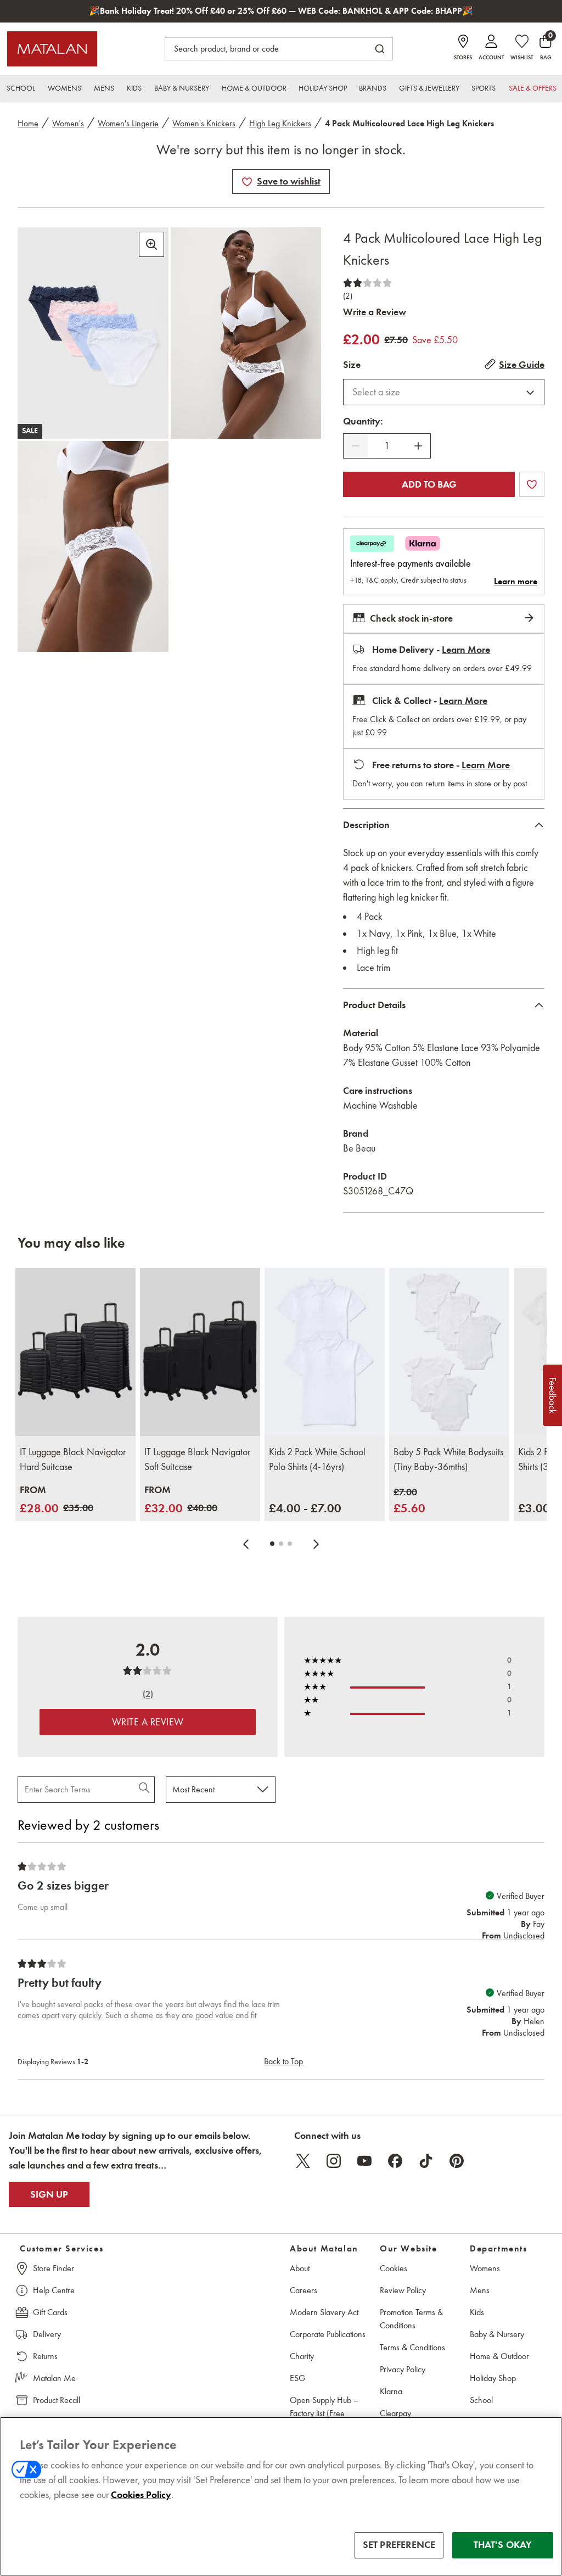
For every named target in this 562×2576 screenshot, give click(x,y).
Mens (480, 2290)
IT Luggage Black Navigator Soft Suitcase (197, 1459)
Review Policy (403, 2290)
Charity (302, 2356)
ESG (297, 2378)
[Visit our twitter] (303, 2161)
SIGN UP (49, 2194)
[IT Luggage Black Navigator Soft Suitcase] (200, 1352)
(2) (348, 296)
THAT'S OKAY (503, 2545)
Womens (485, 2268)
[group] (57, 1500)
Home (28, 123)
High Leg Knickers (280, 123)
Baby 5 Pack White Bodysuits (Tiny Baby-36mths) (448, 1459)
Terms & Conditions (412, 2347)
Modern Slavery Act (324, 2312)
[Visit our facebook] (395, 2161)
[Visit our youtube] (364, 2161)
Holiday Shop (493, 2378)
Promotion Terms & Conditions (411, 2319)
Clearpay (395, 2413)
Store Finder (54, 2268)
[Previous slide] (246, 1544)
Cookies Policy (141, 2495)
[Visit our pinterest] (457, 2161)
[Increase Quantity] (418, 446)
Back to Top (283, 2061)
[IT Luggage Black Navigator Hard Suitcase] (75, 1352)
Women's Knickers (204, 123)
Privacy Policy (403, 2369)
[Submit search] (380, 49)
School (481, 2400)
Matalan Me (54, 2378)
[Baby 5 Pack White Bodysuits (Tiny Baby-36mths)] (449, 1352)
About (300, 2268)
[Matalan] (52, 49)
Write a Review (375, 312)
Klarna (391, 2391)
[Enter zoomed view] (151, 244)
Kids (477, 2312)
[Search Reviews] (145, 1790)
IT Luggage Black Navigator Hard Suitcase (73, 1459)
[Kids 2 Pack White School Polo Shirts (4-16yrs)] (325, 1352)
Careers (304, 2290)
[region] (281, 2496)
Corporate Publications (328, 2334)
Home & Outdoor (499, 2356)
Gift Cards (50, 2312)
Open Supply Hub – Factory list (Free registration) (324, 2413)
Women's (68, 123)
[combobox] (444, 392)
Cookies (394, 2268)
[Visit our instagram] (334, 2161)
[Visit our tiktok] (426, 2161)
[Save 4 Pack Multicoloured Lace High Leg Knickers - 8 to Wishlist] (247, 182)
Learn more (516, 582)
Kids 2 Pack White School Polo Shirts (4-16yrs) (317, 1459)
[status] (387, 446)
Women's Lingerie (128, 123)
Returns (45, 2356)
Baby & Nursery (497, 2334)
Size (352, 365)
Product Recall (57, 2400)
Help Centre (54, 2290)
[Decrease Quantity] (356, 446)
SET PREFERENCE (399, 2545)
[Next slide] (316, 1544)
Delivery (47, 2334)
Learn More (466, 650)
